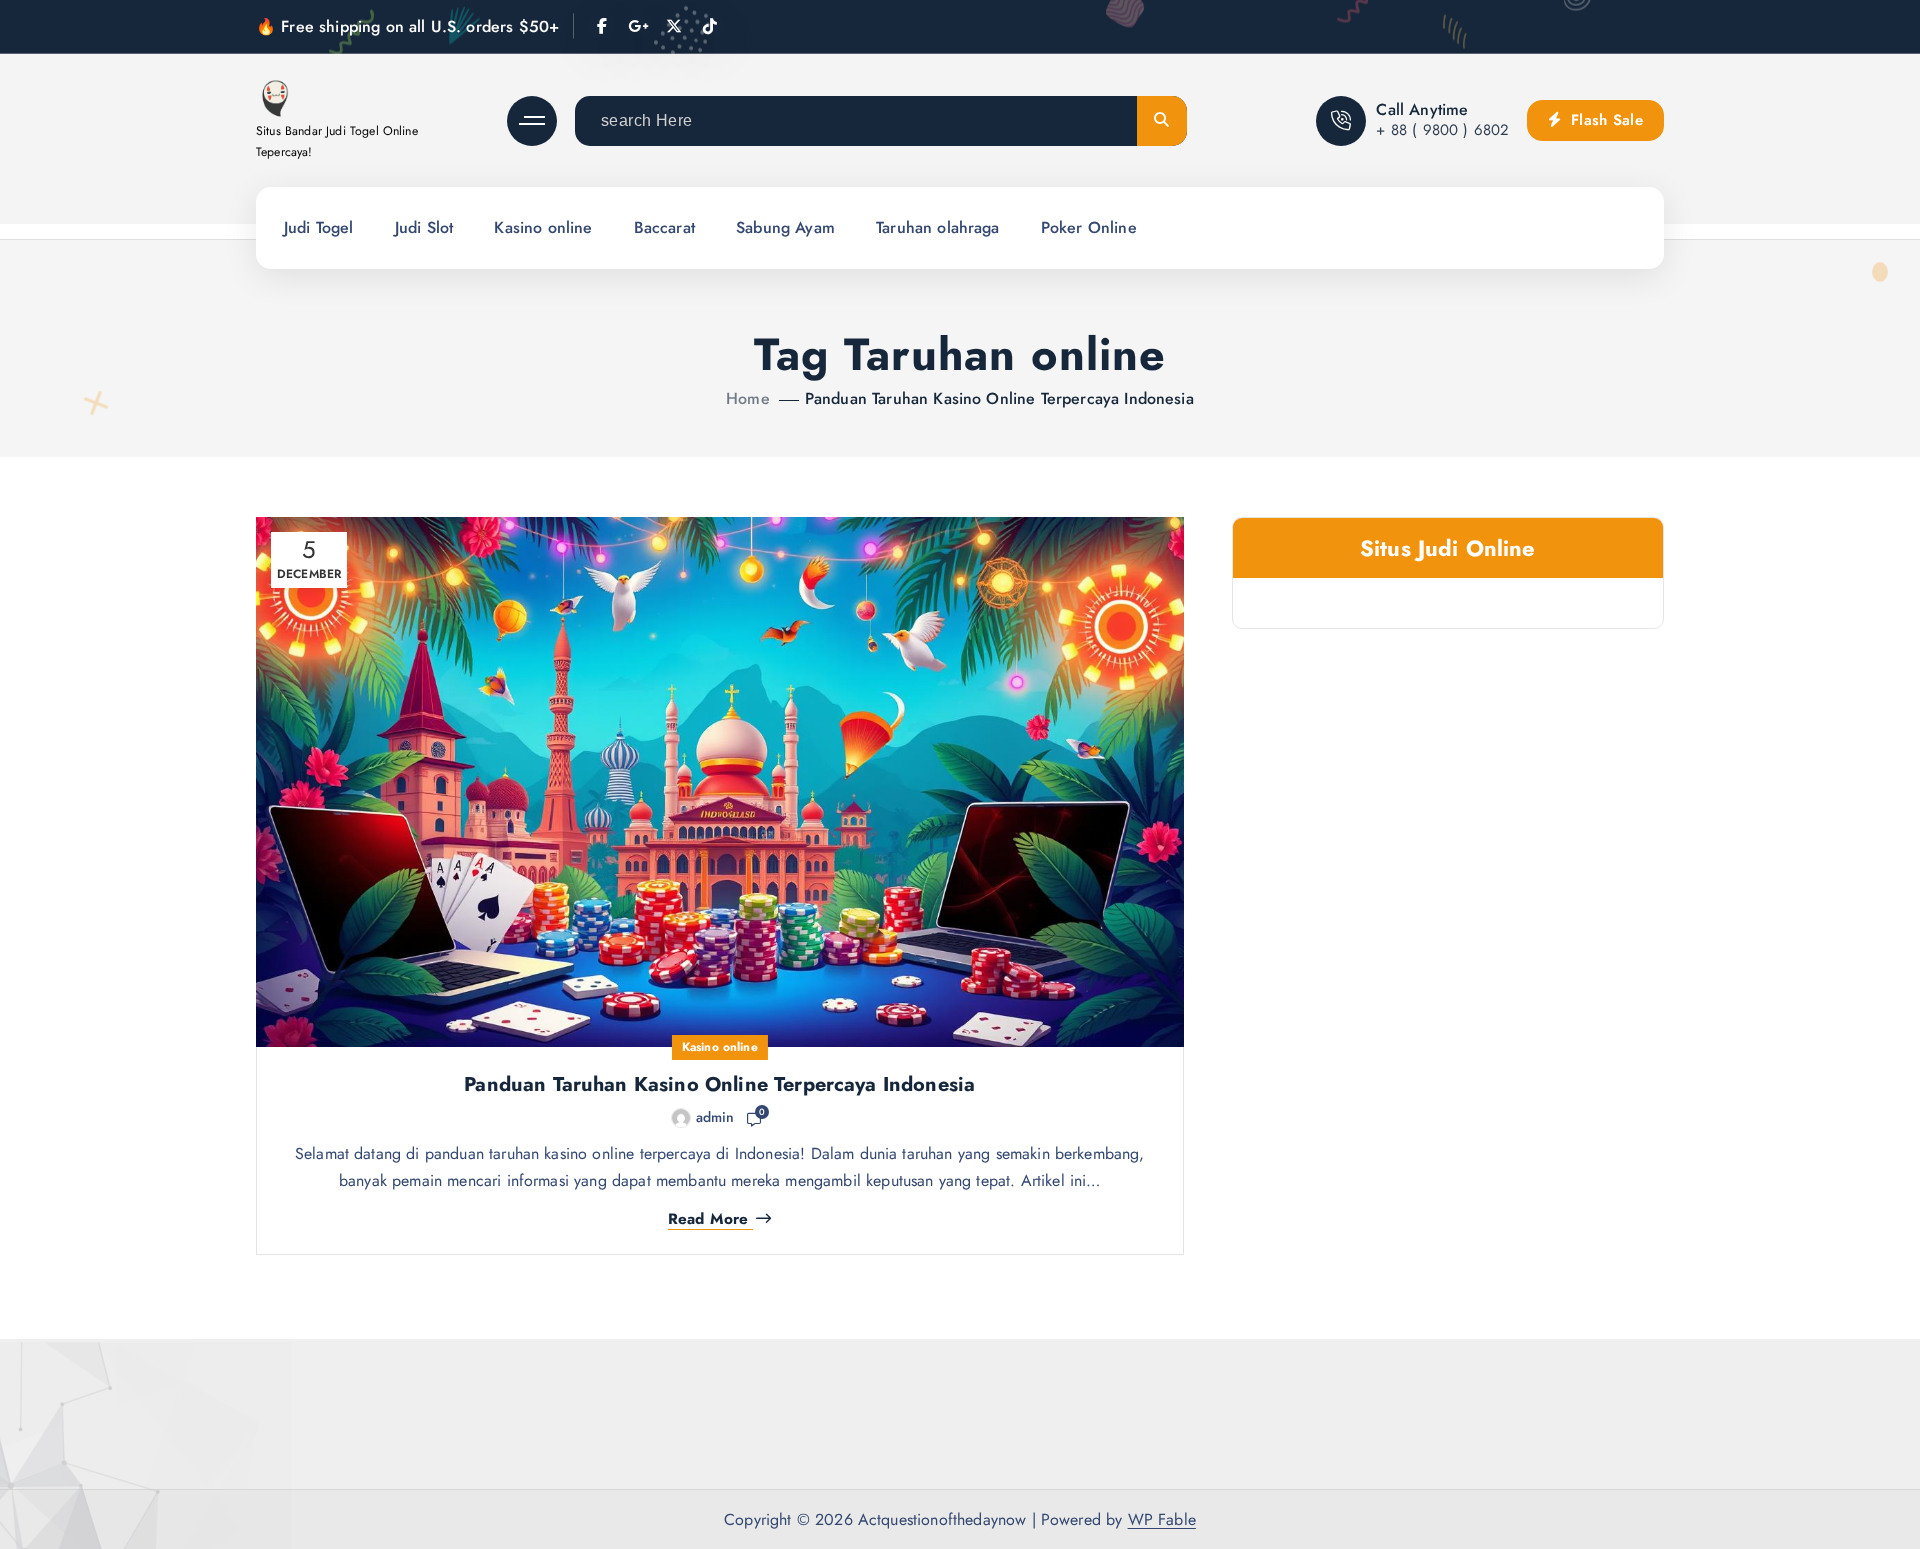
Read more (708, 1219)
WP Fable (1162, 1519)
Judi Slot (424, 227)
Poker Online (1089, 227)
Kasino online (543, 227)
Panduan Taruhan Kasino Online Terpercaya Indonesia (999, 398)
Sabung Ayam (785, 227)
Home (748, 398)
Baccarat (664, 227)
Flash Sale (1604, 120)
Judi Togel (319, 227)
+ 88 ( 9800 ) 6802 (1442, 130)
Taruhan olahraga (938, 227)
